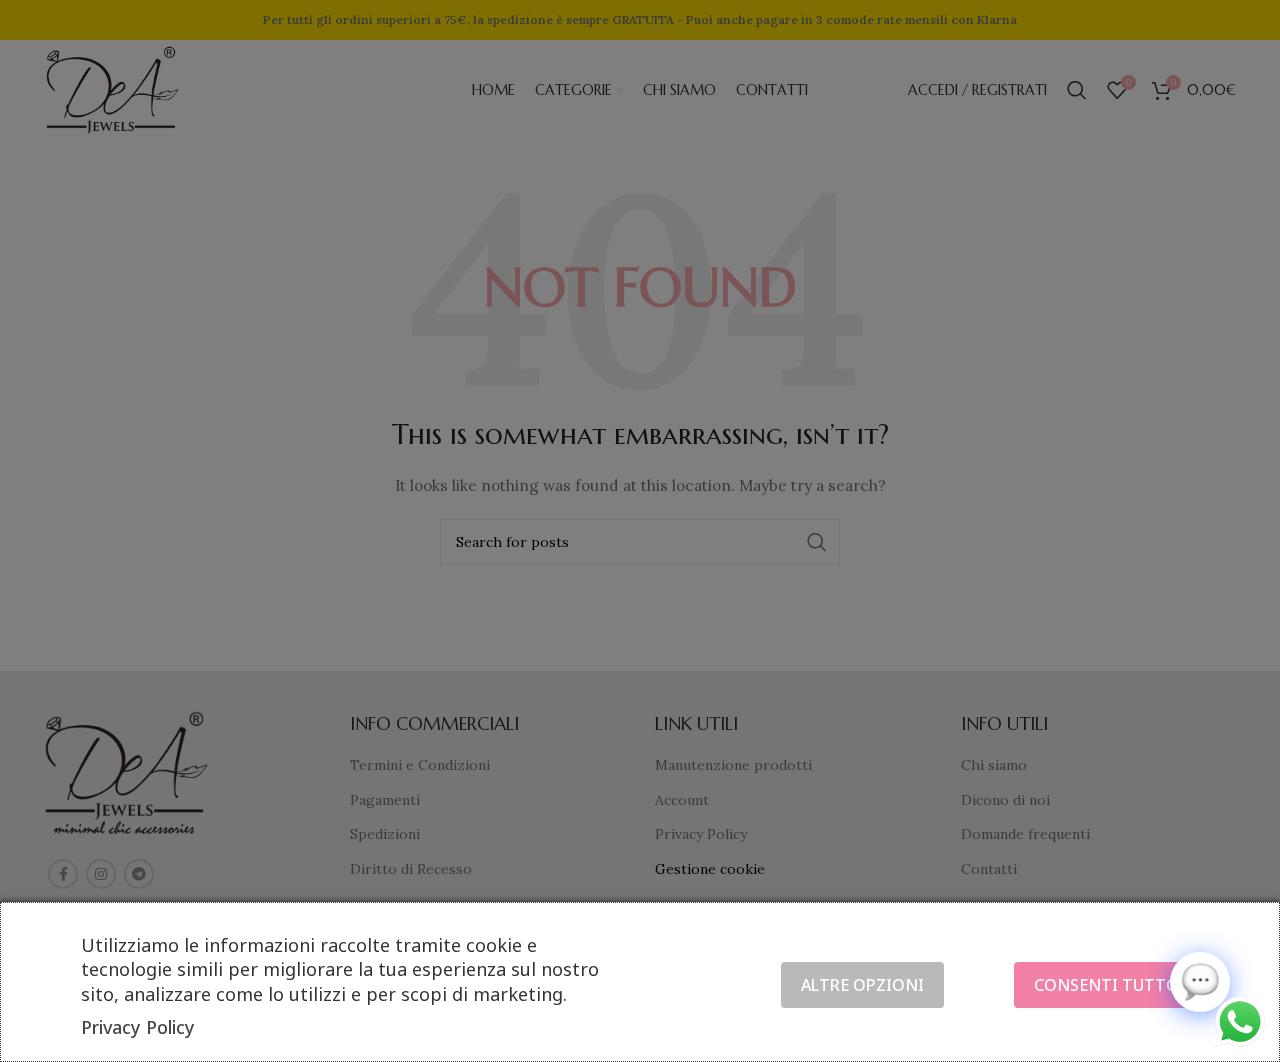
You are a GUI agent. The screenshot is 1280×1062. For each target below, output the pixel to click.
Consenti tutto (1106, 985)
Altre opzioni (862, 985)
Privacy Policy (138, 1027)
